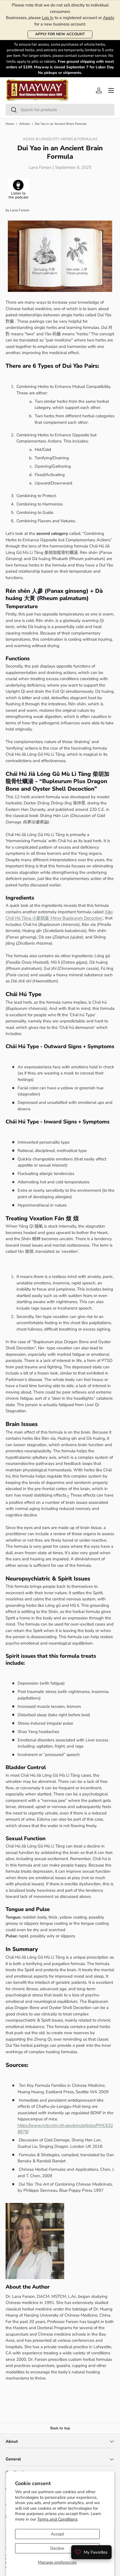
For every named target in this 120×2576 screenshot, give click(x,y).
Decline (57, 2548)
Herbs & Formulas (79, 139)
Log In (48, 18)
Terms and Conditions (57, 2519)
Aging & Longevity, (42, 139)
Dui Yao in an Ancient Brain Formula (61, 124)
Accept (57, 2534)
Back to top (60, 2428)
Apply (109, 18)
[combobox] (60, 110)
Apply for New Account (60, 34)
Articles (25, 124)
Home (10, 124)
